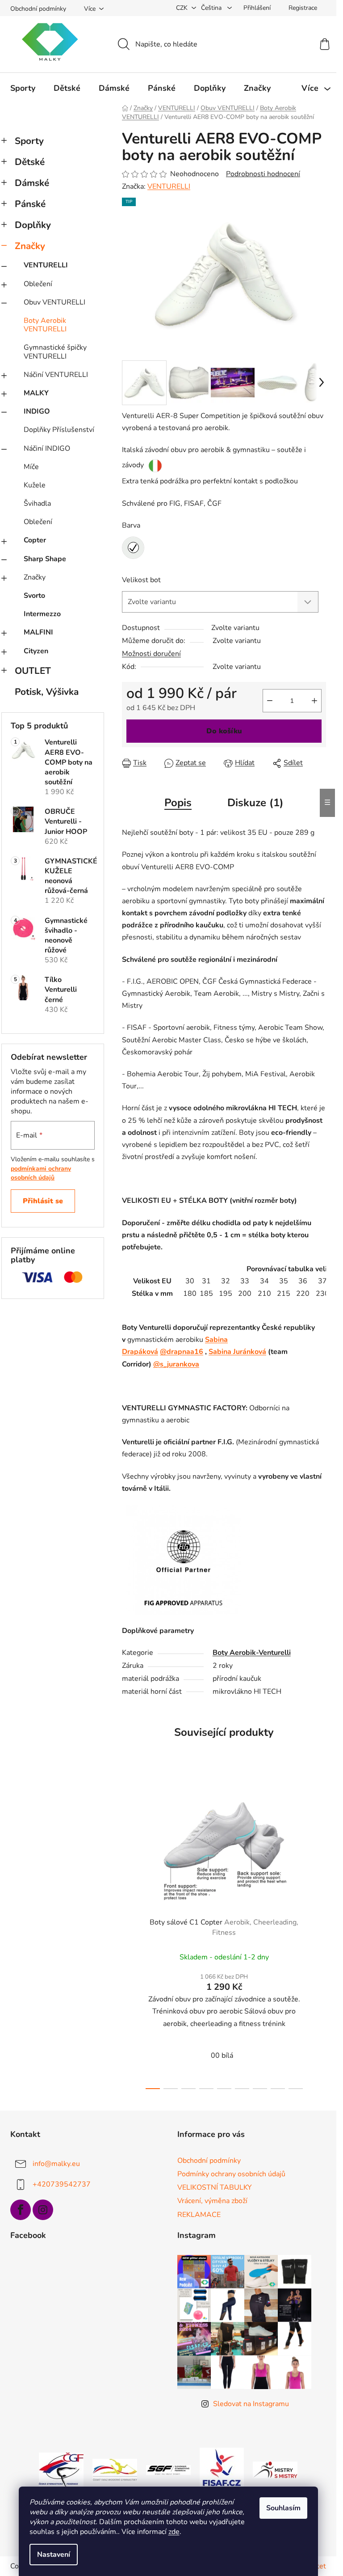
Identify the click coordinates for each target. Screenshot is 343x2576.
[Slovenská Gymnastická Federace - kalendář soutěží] (168, 2470)
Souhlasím (283, 2508)
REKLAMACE (199, 2215)
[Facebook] (21, 2210)
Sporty (29, 141)
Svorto (34, 596)
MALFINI (38, 632)
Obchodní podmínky (38, 9)
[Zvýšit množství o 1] (314, 701)
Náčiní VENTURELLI (56, 375)
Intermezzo (42, 614)
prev (129, 1934)
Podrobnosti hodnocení (263, 174)
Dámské (32, 183)
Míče (31, 467)
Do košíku (224, 731)
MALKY (36, 393)
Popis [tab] (178, 803)
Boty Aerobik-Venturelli (252, 1653)
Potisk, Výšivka (47, 692)
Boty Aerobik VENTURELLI (45, 325)
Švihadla (37, 503)
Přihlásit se (43, 1201)
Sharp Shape (45, 559)
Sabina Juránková (237, 1352)
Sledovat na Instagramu (251, 2404)
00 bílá (222, 2056)
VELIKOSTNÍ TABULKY (215, 2187)
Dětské (30, 162)
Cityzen (36, 651)
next (319, 1934)
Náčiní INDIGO (47, 448)
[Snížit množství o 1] (270, 701)
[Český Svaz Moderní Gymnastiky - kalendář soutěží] (115, 2470)
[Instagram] (43, 2210)
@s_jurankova (176, 1364)
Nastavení (54, 2555)
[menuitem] (23, 88)
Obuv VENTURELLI (54, 302)
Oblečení (38, 284)
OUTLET (33, 671)
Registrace (303, 8)
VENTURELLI (46, 265)
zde (174, 2532)
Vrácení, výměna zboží (212, 2201)
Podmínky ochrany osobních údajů (231, 2174)
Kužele (35, 485)
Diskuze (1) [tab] (255, 803)
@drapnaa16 (182, 1352)
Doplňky (33, 225)
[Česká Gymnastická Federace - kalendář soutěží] (61, 2470)
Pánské (30, 204)
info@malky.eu (56, 2164)
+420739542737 (62, 2184)
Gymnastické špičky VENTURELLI (55, 352)
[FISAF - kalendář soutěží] (222, 2470)
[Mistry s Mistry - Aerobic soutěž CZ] (275, 2470)
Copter (35, 540)
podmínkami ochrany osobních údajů (41, 1173)
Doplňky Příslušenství (59, 430)
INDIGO (37, 411)
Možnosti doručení (151, 654)
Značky (30, 246)
